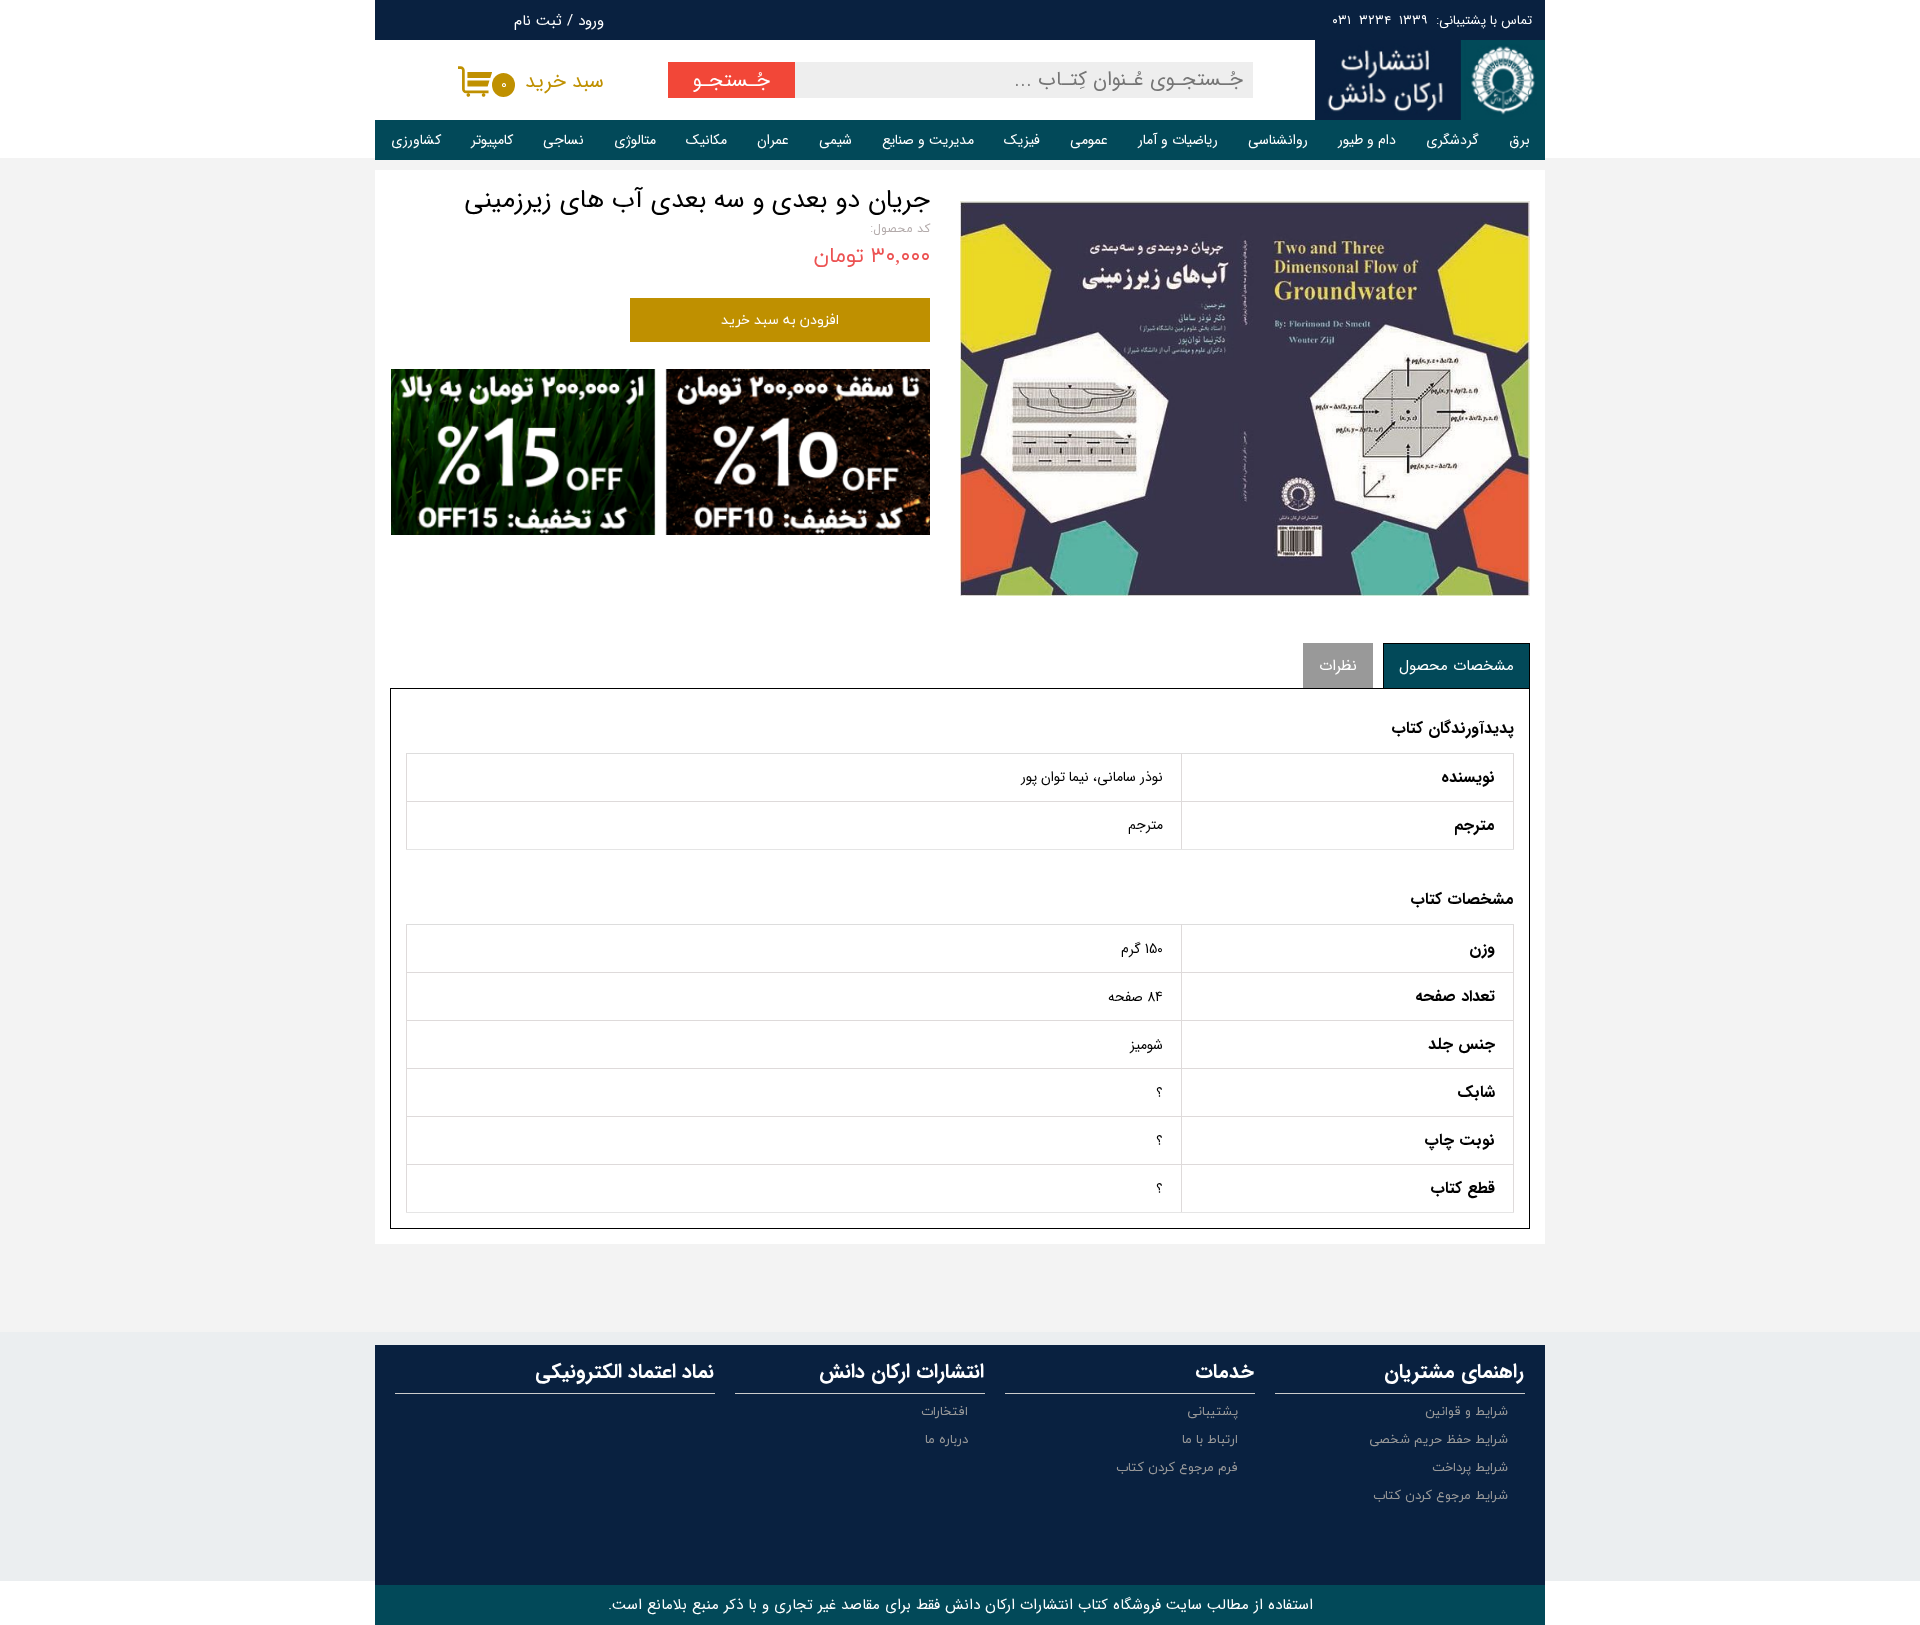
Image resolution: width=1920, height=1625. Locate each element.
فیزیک (1022, 140)
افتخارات (944, 1412)
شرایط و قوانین (1466, 1412)
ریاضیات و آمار (1178, 140)
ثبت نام (538, 21)
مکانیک (706, 140)
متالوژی (635, 140)
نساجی (563, 140)
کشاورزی (416, 140)
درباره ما (946, 1440)
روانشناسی (1278, 140)
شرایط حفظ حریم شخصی (1438, 1440)
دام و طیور (1367, 140)
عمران (773, 140)
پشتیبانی (1212, 1412)
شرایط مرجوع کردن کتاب (1440, 1496)
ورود (591, 21)
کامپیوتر (492, 140)
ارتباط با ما (1210, 1440)
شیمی (835, 140)
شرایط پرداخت (1470, 1468)
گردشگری (1452, 140)
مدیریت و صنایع (928, 140)
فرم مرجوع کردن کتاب (1177, 1468)
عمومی (1089, 140)
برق (1519, 140)
